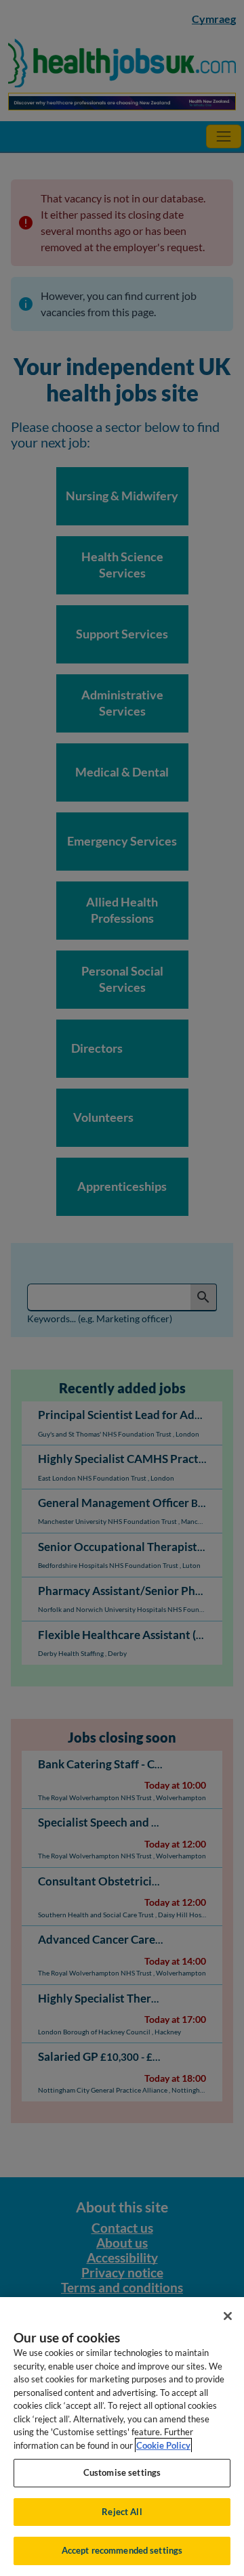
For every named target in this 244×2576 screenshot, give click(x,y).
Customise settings (122, 2472)
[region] (122, 2437)
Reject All (122, 2512)
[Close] (228, 2316)
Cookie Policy (163, 2445)
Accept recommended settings (122, 2550)
